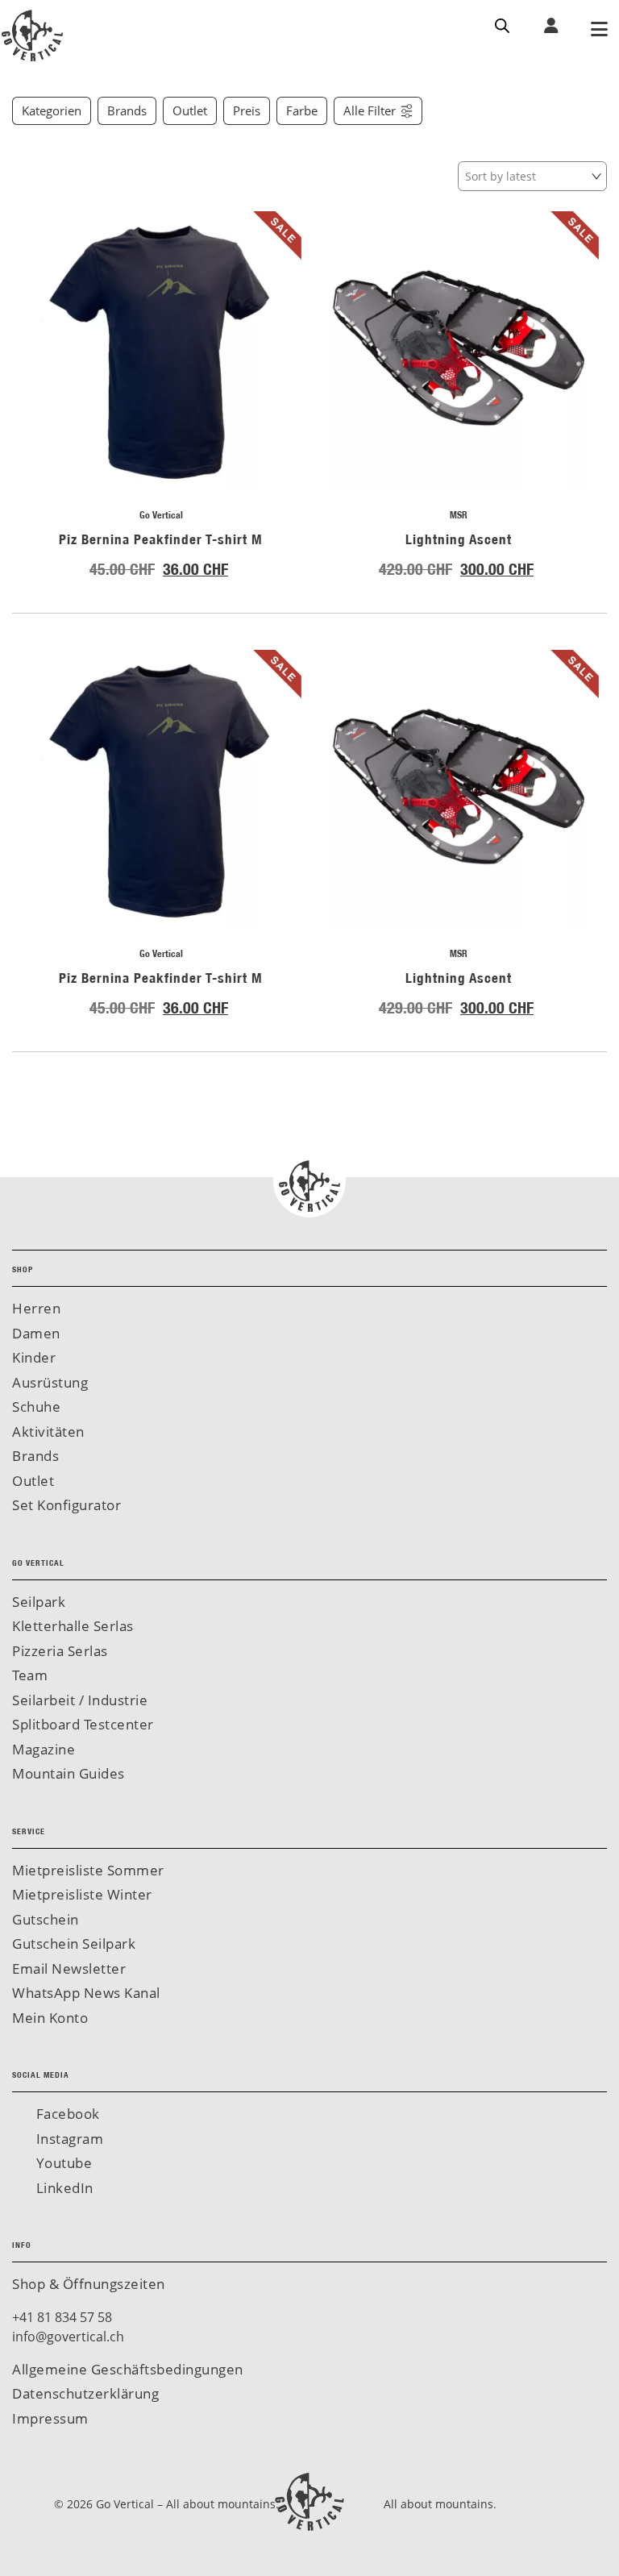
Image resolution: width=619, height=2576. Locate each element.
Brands (127, 111)
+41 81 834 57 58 (62, 2317)
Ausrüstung (50, 1382)
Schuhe (36, 1407)
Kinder (34, 1357)
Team (30, 1675)
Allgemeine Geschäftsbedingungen (128, 2369)
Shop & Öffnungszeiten (89, 2284)
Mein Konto (50, 2018)
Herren (36, 1308)
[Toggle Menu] (599, 31)
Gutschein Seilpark (74, 1943)
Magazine (44, 1749)
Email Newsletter (69, 1968)
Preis (247, 111)
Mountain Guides (69, 1773)
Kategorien (52, 111)
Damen (36, 1333)
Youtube (62, 2163)
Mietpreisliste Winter (82, 1894)
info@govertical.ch (68, 2337)
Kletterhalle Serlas (73, 1626)
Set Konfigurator (66, 1505)
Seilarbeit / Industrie (80, 1700)
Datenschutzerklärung (85, 2393)
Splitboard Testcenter (83, 1724)
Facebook (66, 2114)
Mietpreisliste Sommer (88, 1870)
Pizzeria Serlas (60, 1651)
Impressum (50, 2418)
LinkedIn (63, 2188)
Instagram (68, 2139)
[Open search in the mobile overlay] (502, 24)
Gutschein (46, 1919)
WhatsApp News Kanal (86, 1993)
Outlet (190, 111)
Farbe (302, 111)
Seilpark (39, 1602)
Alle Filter (370, 111)
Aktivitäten (48, 1432)
